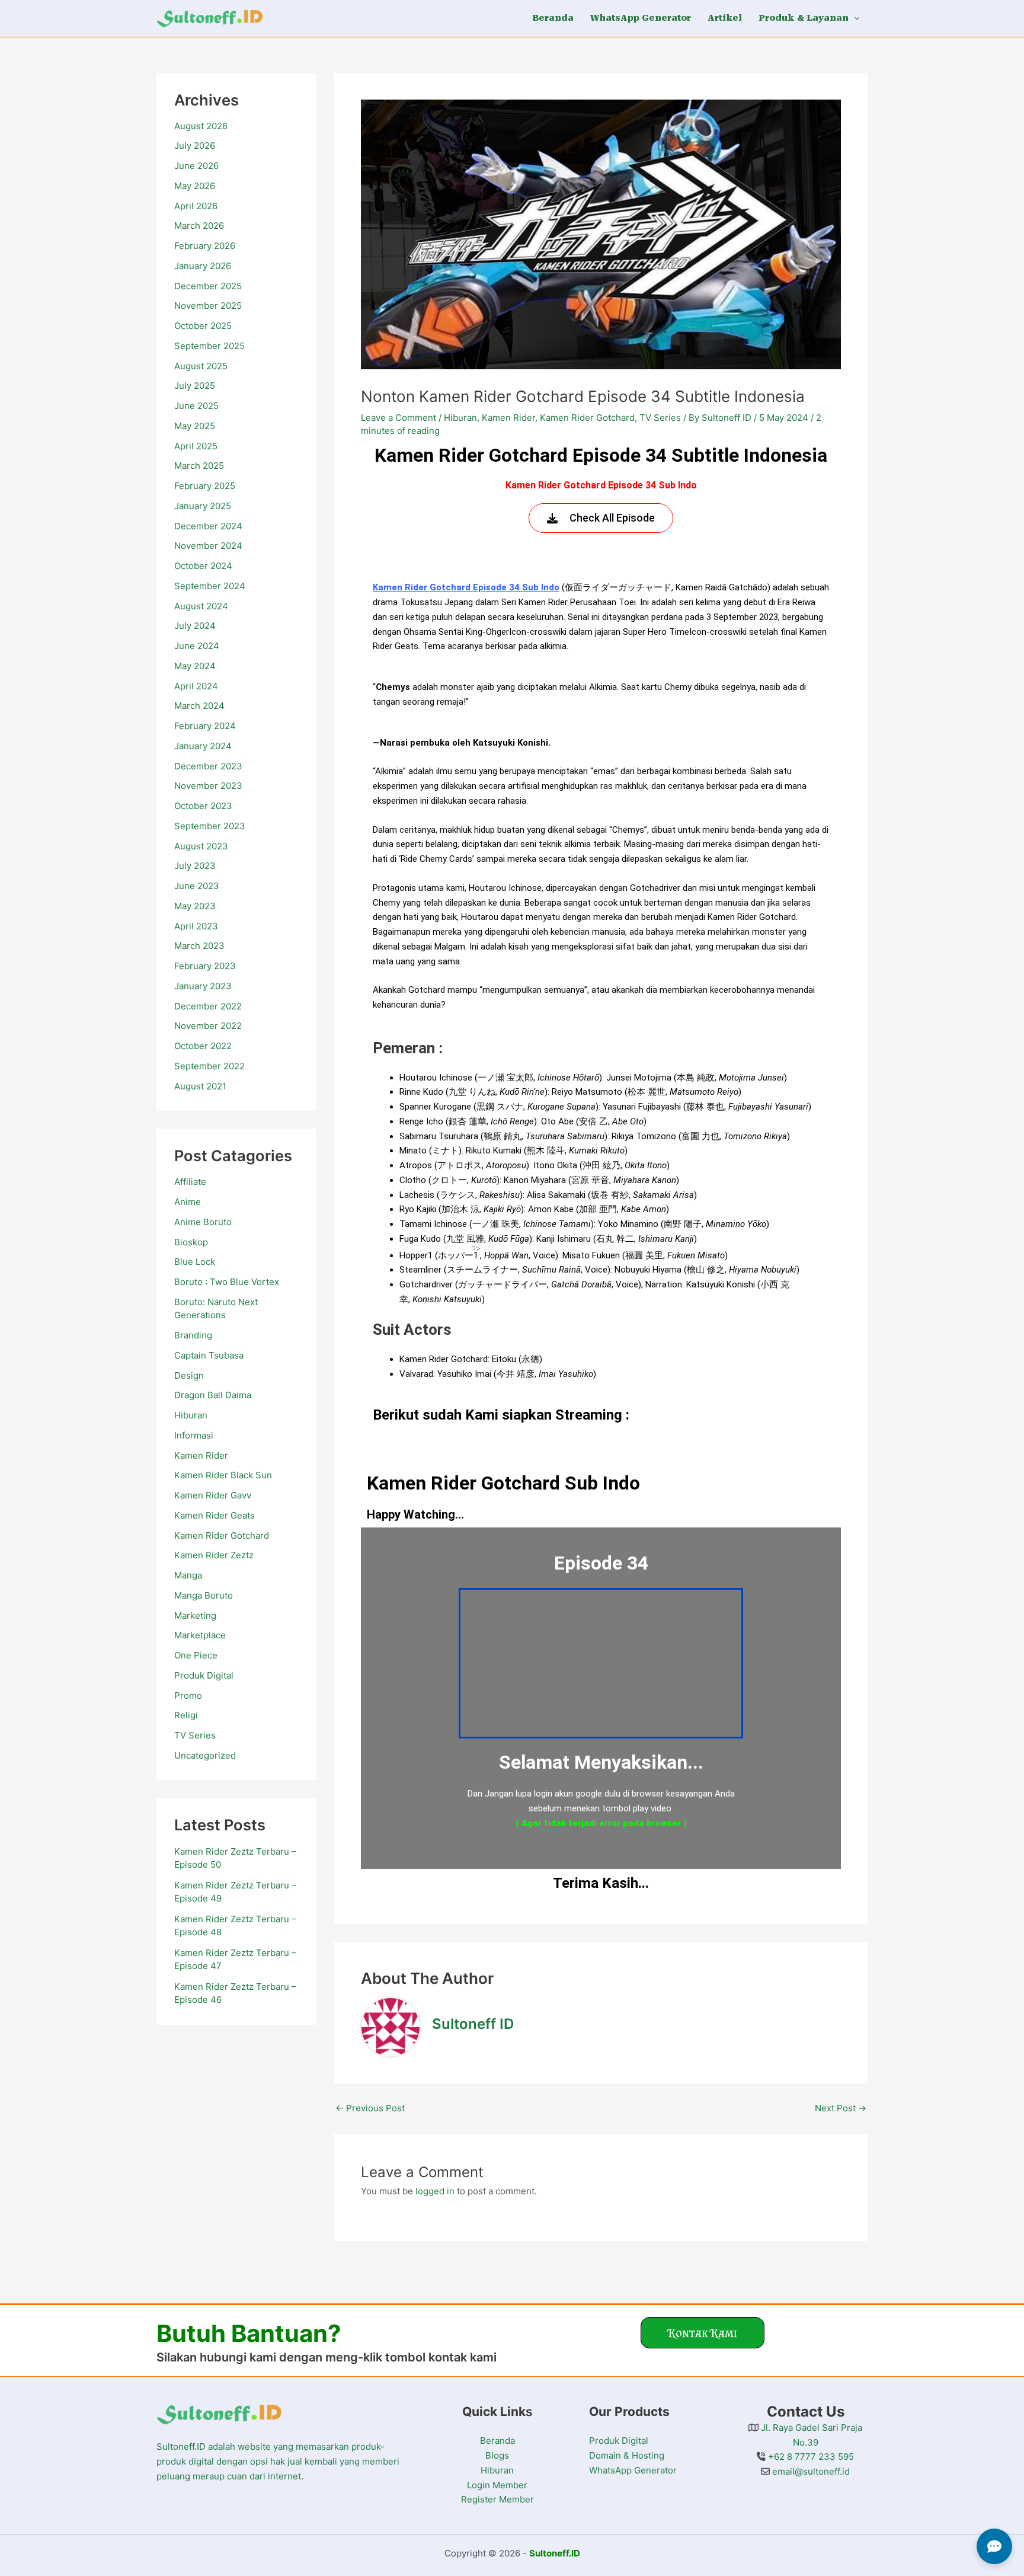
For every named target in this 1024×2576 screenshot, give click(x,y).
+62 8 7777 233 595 (810, 2457)
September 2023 (210, 826)
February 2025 (205, 486)
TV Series (195, 1735)
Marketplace (200, 1635)
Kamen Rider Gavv (213, 1495)
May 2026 (195, 186)
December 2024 (208, 526)
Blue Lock (195, 1262)
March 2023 (199, 946)
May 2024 (195, 666)
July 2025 (195, 386)
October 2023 (203, 806)
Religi (186, 1715)
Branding (193, 1335)
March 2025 (199, 466)
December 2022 (208, 1006)
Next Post (841, 2108)
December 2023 (208, 766)
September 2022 (209, 1066)
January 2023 (203, 986)
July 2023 (195, 866)
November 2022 (208, 1026)
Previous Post (370, 2108)
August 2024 (201, 606)
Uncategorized (205, 1755)
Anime (188, 1202)
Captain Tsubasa (209, 1355)
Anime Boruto (203, 1222)
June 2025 (196, 406)
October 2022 (203, 1046)
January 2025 (203, 506)
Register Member (497, 2499)
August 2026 (201, 126)
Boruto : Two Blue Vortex (227, 1282)
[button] (854, 18)
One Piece (196, 1655)
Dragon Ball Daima (213, 1395)
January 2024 (203, 746)
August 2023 (201, 846)
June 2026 (196, 166)
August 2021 (200, 1086)
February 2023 (205, 966)
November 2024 (208, 546)
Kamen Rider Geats (215, 1515)
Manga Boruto (204, 1595)
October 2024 (203, 566)
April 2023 (196, 926)
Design (189, 1375)
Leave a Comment (399, 418)
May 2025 (195, 426)
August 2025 (201, 366)
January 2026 (203, 266)
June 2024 (197, 646)
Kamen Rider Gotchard (222, 1535)
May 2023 (195, 906)
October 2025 (203, 326)
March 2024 (199, 706)
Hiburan (191, 1415)
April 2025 (196, 446)
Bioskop (191, 1242)
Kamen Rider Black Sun (223, 1475)
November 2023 (208, 786)
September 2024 (210, 586)
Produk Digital (204, 1675)
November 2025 (208, 306)
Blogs (497, 2455)
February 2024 (205, 726)
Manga (188, 1575)
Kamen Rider (201, 1455)
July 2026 (195, 146)
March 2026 (199, 226)
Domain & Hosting (627, 2455)
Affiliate (190, 1182)
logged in (435, 2191)
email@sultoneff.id (810, 2471)
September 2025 (209, 346)
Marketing (195, 1615)
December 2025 (208, 286)
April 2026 (196, 206)
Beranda (497, 2441)
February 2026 (205, 246)
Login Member (497, 2485)
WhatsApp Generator (633, 2470)
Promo (188, 1696)
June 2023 (197, 886)
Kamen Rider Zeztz (214, 1555)
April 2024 (196, 686)
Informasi (194, 1435)
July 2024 (195, 626)
